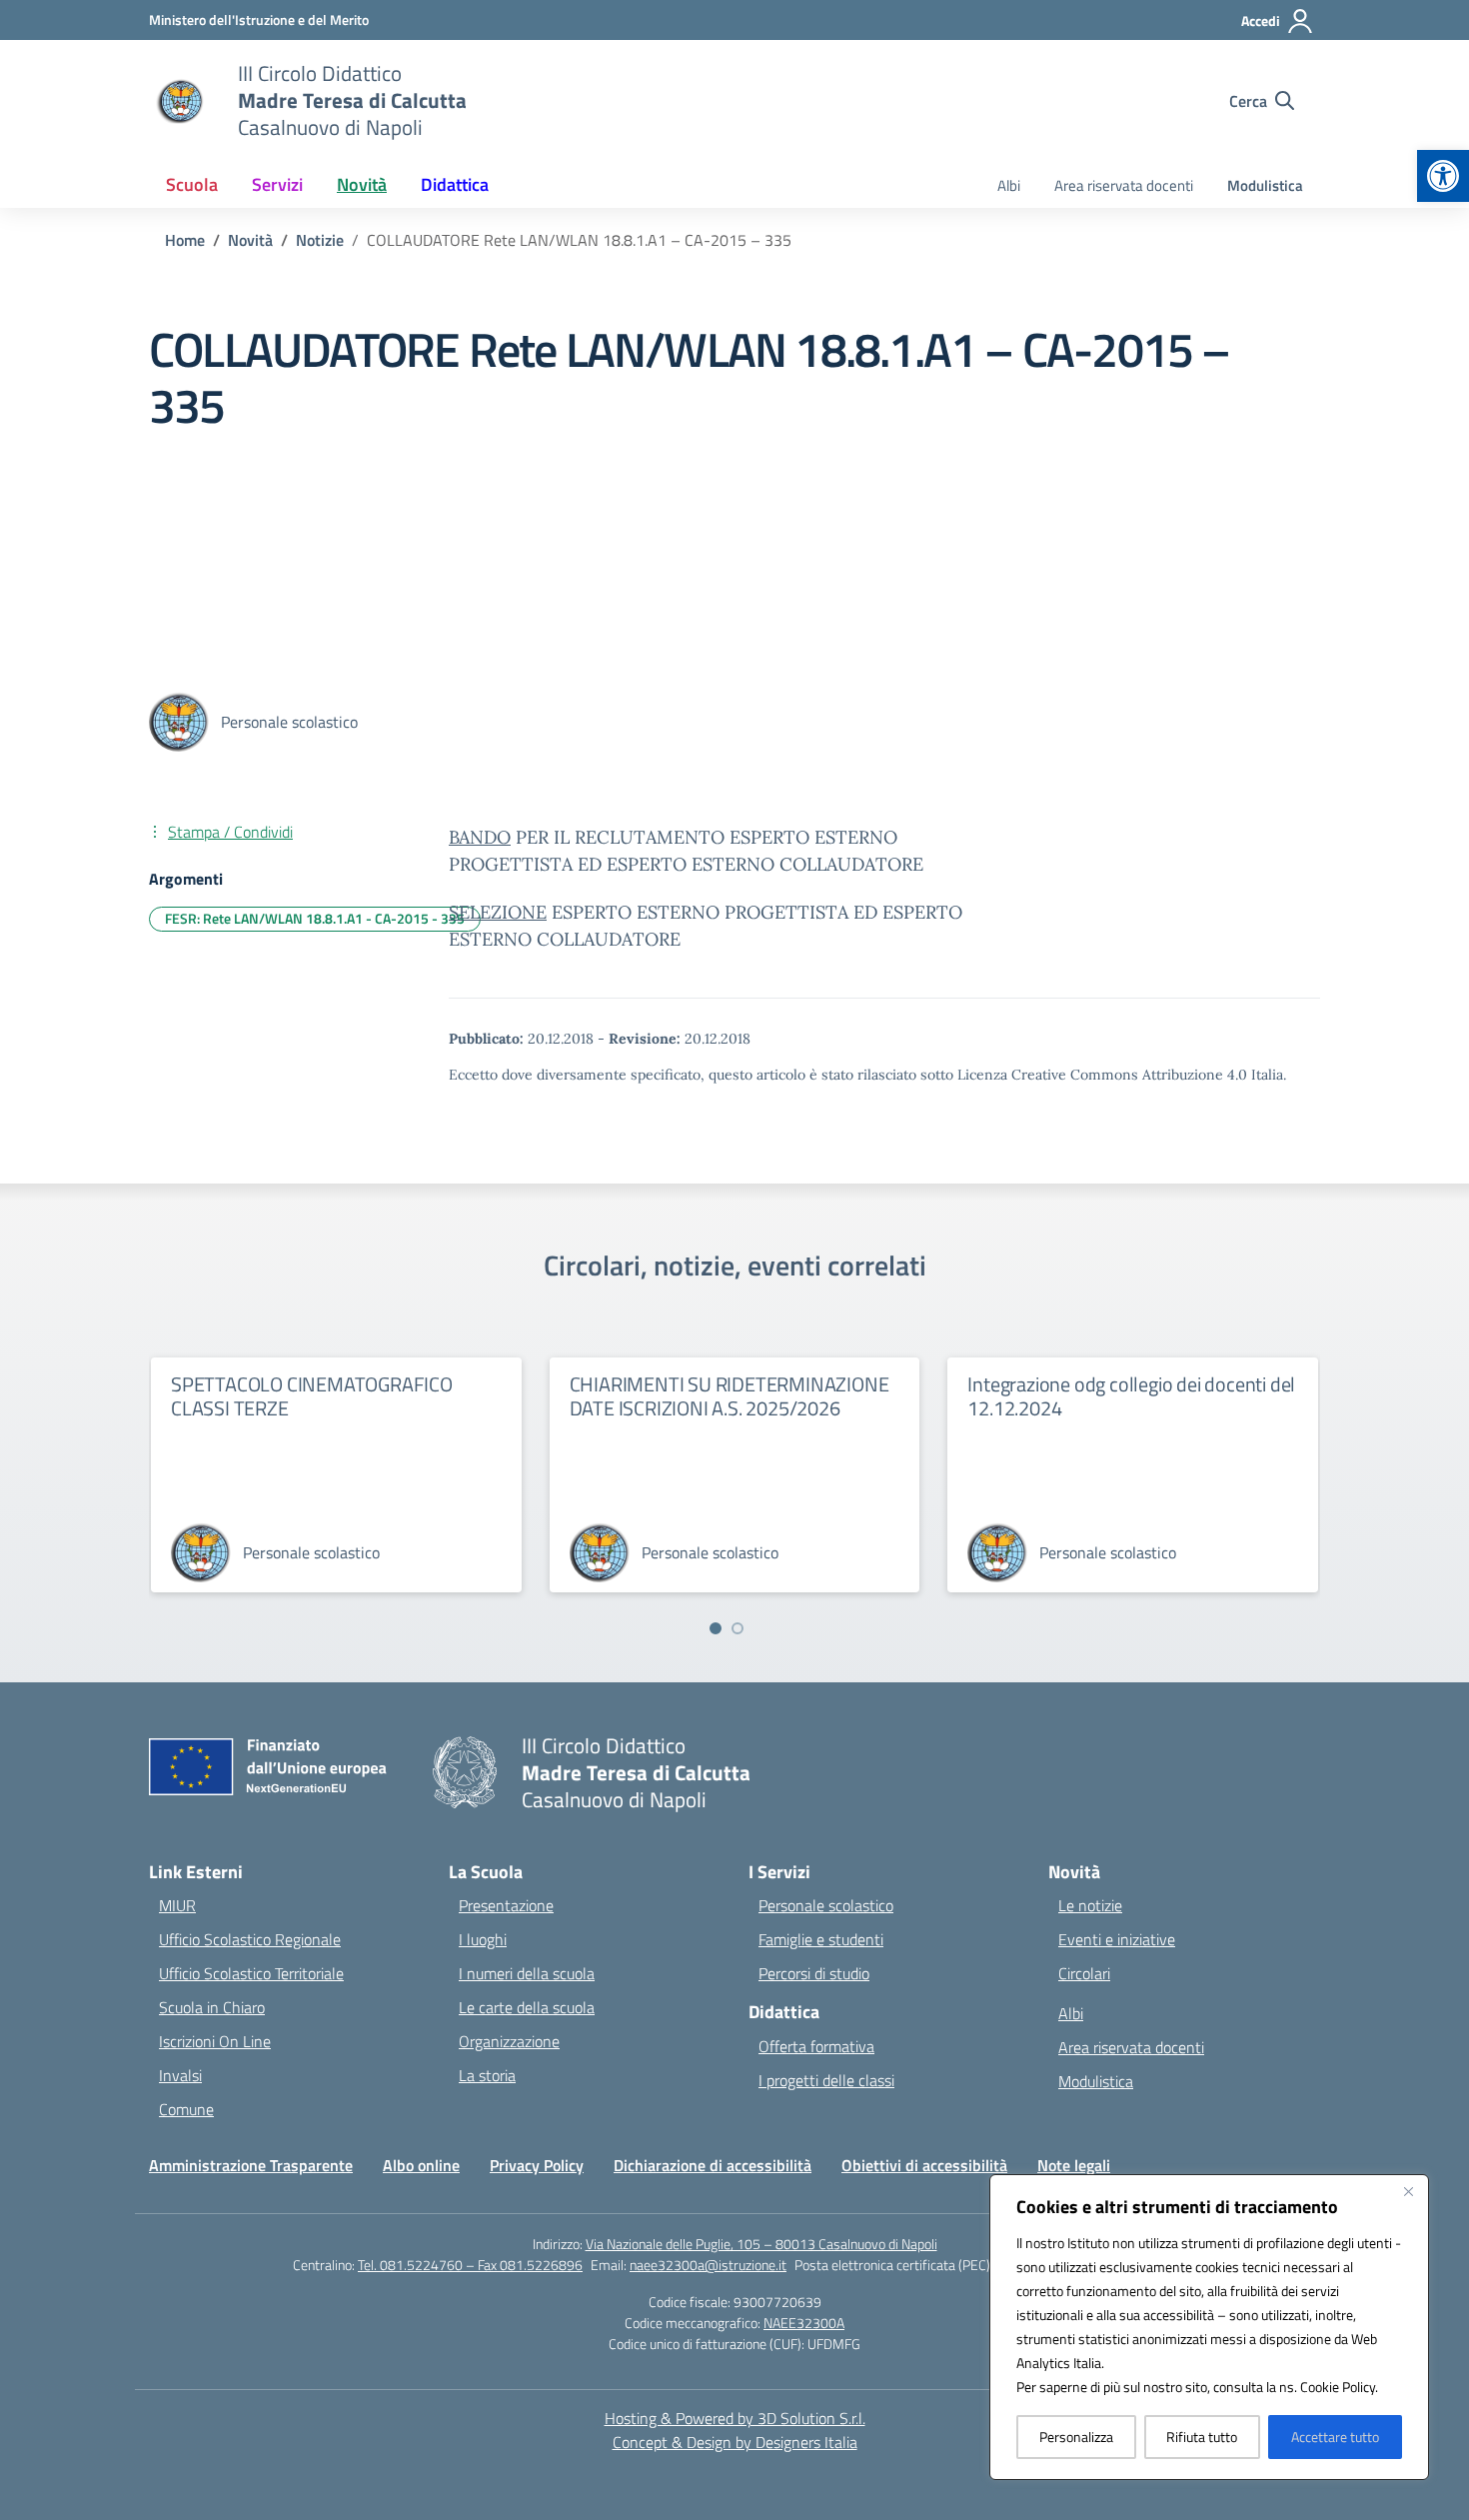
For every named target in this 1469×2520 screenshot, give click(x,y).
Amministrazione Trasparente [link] (251, 2165)
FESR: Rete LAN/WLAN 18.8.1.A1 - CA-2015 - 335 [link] (315, 918)
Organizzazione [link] (509, 2041)
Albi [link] (1009, 185)
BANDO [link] (480, 837)
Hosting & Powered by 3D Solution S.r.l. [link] (735, 2418)
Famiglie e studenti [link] (821, 1939)
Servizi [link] (277, 184)
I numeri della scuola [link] (527, 1973)
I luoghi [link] (483, 1939)
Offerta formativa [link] (816, 2046)
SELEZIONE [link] (498, 912)
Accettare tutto (1335, 2437)
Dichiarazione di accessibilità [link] (713, 2165)
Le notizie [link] (1090, 1905)
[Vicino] (1408, 2191)
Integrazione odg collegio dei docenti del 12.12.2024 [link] (1131, 1396)
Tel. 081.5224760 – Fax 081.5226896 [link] (470, 2265)
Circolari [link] (1084, 1973)
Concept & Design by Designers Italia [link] (735, 2442)
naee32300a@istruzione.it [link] (708, 2265)
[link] (1443, 176)
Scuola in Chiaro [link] (212, 2007)
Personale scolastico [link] (826, 1905)
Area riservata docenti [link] (1124, 185)
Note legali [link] (1074, 2165)
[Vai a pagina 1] (716, 1628)
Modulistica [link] (1265, 185)
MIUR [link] (177, 1905)
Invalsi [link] (180, 2075)
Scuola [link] (192, 184)
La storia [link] (487, 2075)
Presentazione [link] (506, 1905)
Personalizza (1076, 2437)
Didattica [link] (455, 184)
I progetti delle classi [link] (826, 2080)
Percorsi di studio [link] (814, 1973)
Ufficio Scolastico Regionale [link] (250, 1939)
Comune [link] (186, 2109)
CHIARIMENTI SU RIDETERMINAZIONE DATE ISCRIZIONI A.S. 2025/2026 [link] (730, 1396)
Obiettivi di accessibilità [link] (924, 2165)
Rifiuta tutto (1202, 2437)
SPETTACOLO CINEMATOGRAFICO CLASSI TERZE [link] (312, 1396)
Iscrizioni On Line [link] (215, 2041)
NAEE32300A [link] (804, 2323)
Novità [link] (362, 184)
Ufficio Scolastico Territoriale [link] (251, 1973)
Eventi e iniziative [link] (1117, 1939)
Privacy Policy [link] (537, 2165)
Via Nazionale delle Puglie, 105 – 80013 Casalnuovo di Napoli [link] (761, 2244)
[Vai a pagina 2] (737, 1628)
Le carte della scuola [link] (527, 2007)
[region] (1209, 2327)
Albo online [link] (421, 2165)
